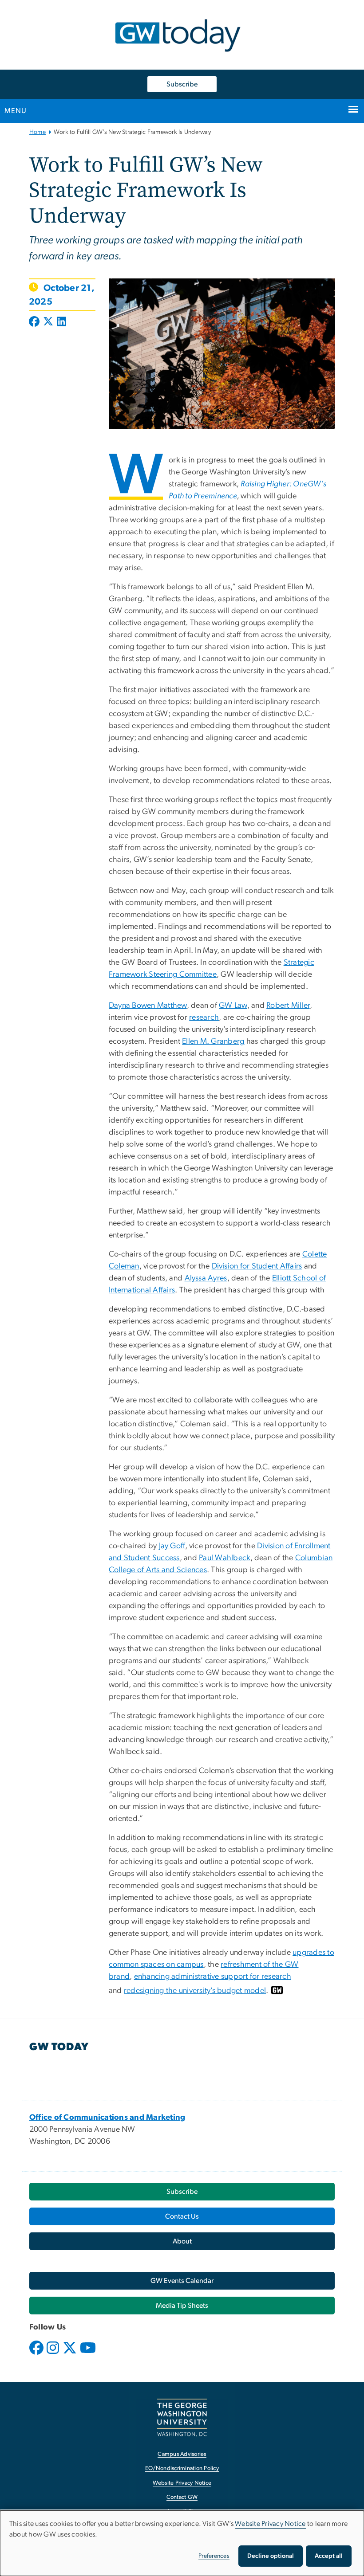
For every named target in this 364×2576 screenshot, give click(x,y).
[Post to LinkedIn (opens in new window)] (61, 322)
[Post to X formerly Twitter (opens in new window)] (48, 322)
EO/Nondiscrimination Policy (182, 2468)
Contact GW (182, 2497)
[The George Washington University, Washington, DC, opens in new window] (182, 2417)
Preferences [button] (214, 2556)
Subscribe (182, 84)
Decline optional (271, 2556)
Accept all (329, 2556)
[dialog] (182, 2543)
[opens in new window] (37, 2354)
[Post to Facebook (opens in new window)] (35, 322)
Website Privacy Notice (182, 2483)
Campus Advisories (182, 2454)
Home (38, 132)
